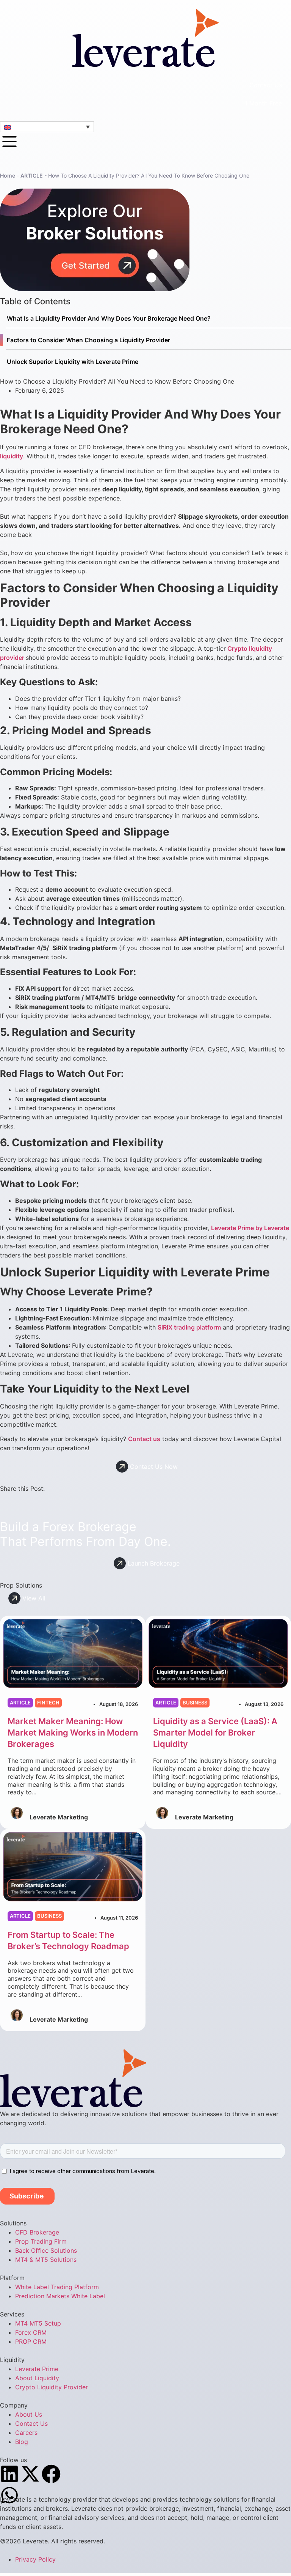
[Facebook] (51, 2474)
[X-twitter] (30, 2474)
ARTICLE (32, 175)
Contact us (144, 1439)
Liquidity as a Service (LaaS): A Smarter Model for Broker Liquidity (215, 1733)
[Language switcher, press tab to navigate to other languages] (47, 127)
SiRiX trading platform (189, 1327)
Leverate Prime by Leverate (250, 1228)
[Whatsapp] (9, 2495)
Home (8, 175)
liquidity (12, 456)
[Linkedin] (9, 2474)
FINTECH (48, 1703)
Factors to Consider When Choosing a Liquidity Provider (88, 340)
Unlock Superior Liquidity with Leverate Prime (73, 362)
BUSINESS (195, 1703)
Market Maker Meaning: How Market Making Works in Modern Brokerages (73, 1733)
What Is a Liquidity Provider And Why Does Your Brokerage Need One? (109, 318)
